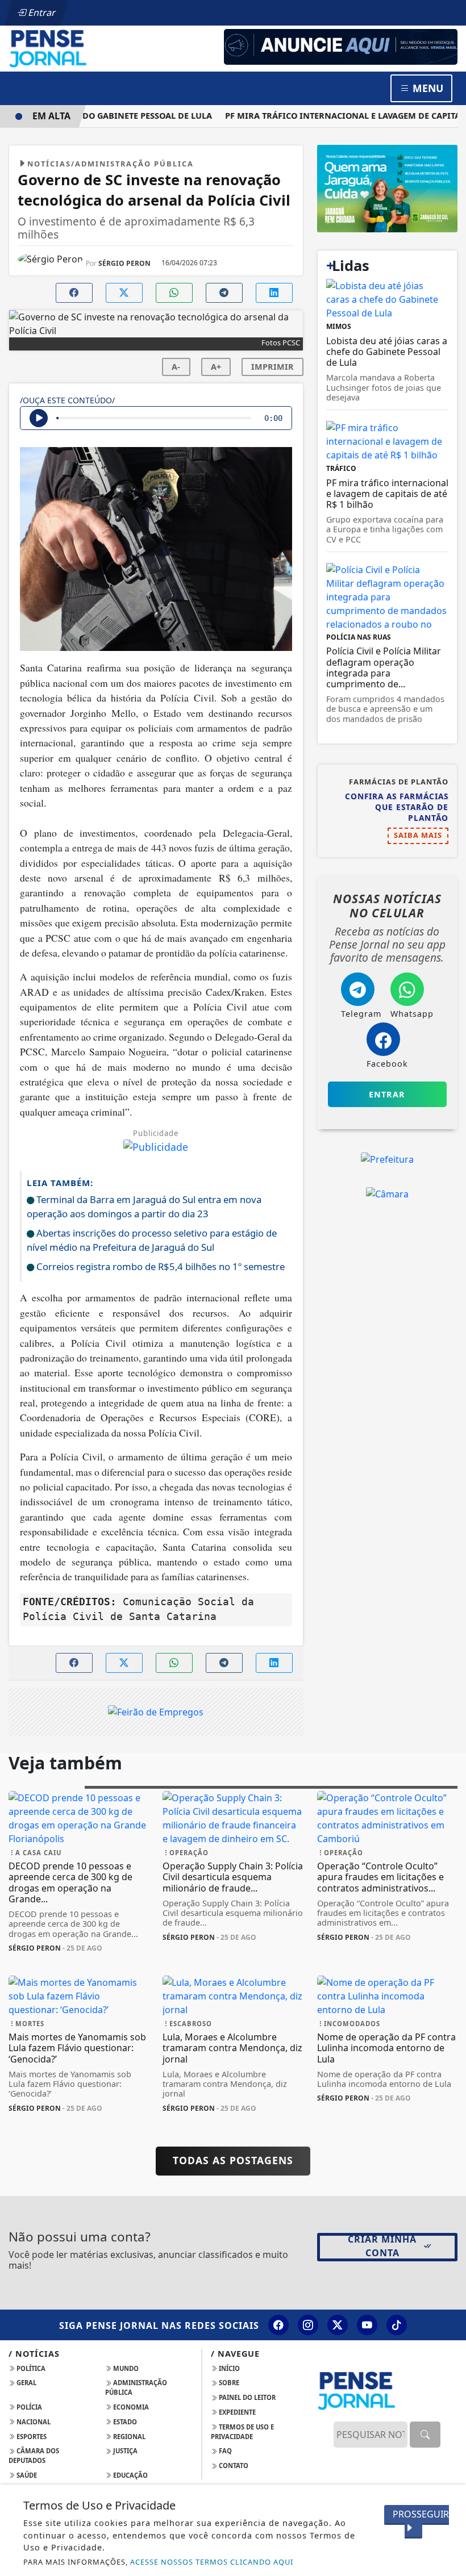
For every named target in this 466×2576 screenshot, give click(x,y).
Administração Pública (136, 2387)
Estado (124, 2422)
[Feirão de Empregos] (156, 1711)
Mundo (125, 2368)
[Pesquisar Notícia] (425, 2435)
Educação (130, 2475)
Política (30, 2368)
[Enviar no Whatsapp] (174, 293)
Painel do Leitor (246, 2397)
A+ (216, 367)
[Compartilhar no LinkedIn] (274, 293)
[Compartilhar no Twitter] (124, 293)
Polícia (28, 2407)
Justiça (124, 2451)
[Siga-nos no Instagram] (308, 2325)
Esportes (31, 2437)
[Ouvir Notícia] (39, 418)
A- (176, 367)
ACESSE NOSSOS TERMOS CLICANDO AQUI (212, 2562)
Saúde (26, 2475)
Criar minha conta (382, 2246)
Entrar (41, 12)
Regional (128, 2437)
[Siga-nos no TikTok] (397, 2325)
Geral (26, 2383)
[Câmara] (387, 1193)
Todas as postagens (233, 2160)
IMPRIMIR (272, 367)
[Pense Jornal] (79, 48)
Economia (130, 2407)
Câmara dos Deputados (34, 2456)
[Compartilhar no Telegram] (224, 293)
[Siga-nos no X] (338, 2325)
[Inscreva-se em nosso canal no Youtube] (367, 2325)
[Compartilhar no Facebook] (74, 293)
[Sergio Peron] (341, 46)
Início (228, 2368)
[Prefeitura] (387, 187)
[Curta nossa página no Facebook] (278, 2325)
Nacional (33, 2422)
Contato (233, 2466)
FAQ (224, 2451)
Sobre (228, 2383)
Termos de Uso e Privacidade (242, 2432)
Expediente (236, 2412)
